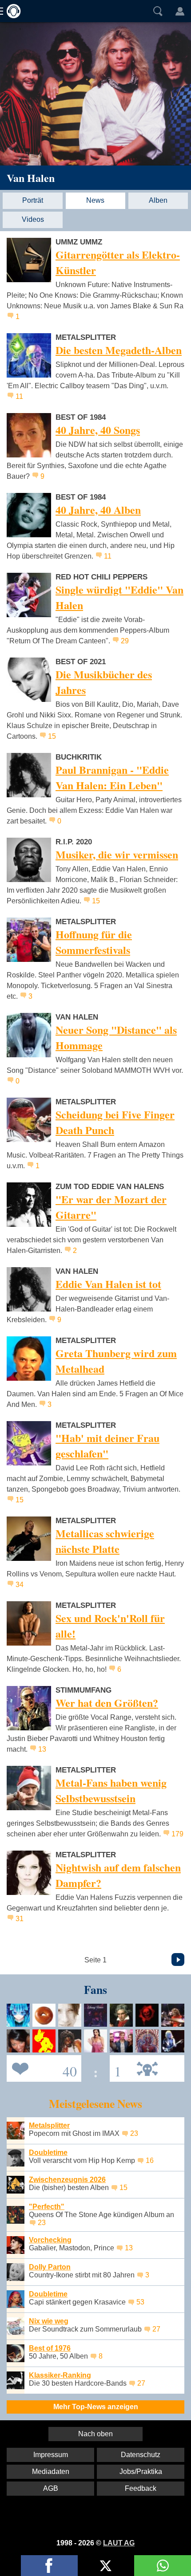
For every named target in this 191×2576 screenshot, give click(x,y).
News (95, 200)
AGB (51, 2488)
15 (52, 736)
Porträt (33, 200)
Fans (42, 2068)
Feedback (141, 2488)
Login (180, 11)
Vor (178, 1960)
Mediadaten (51, 2472)
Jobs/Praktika (141, 2472)
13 (42, 1749)
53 (140, 2302)
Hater (115, 2068)
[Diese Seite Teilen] (49, 2566)
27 (156, 2329)
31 (20, 1919)
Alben (158, 200)
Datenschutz (141, 2455)
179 (177, 1834)
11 (19, 396)
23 (134, 2133)
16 (150, 2160)
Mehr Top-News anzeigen (96, 2407)
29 (125, 641)
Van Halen (31, 178)
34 (20, 1585)
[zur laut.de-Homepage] (11, 11)
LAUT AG (119, 2543)
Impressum (51, 2455)
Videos (33, 219)
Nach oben (95, 2434)
